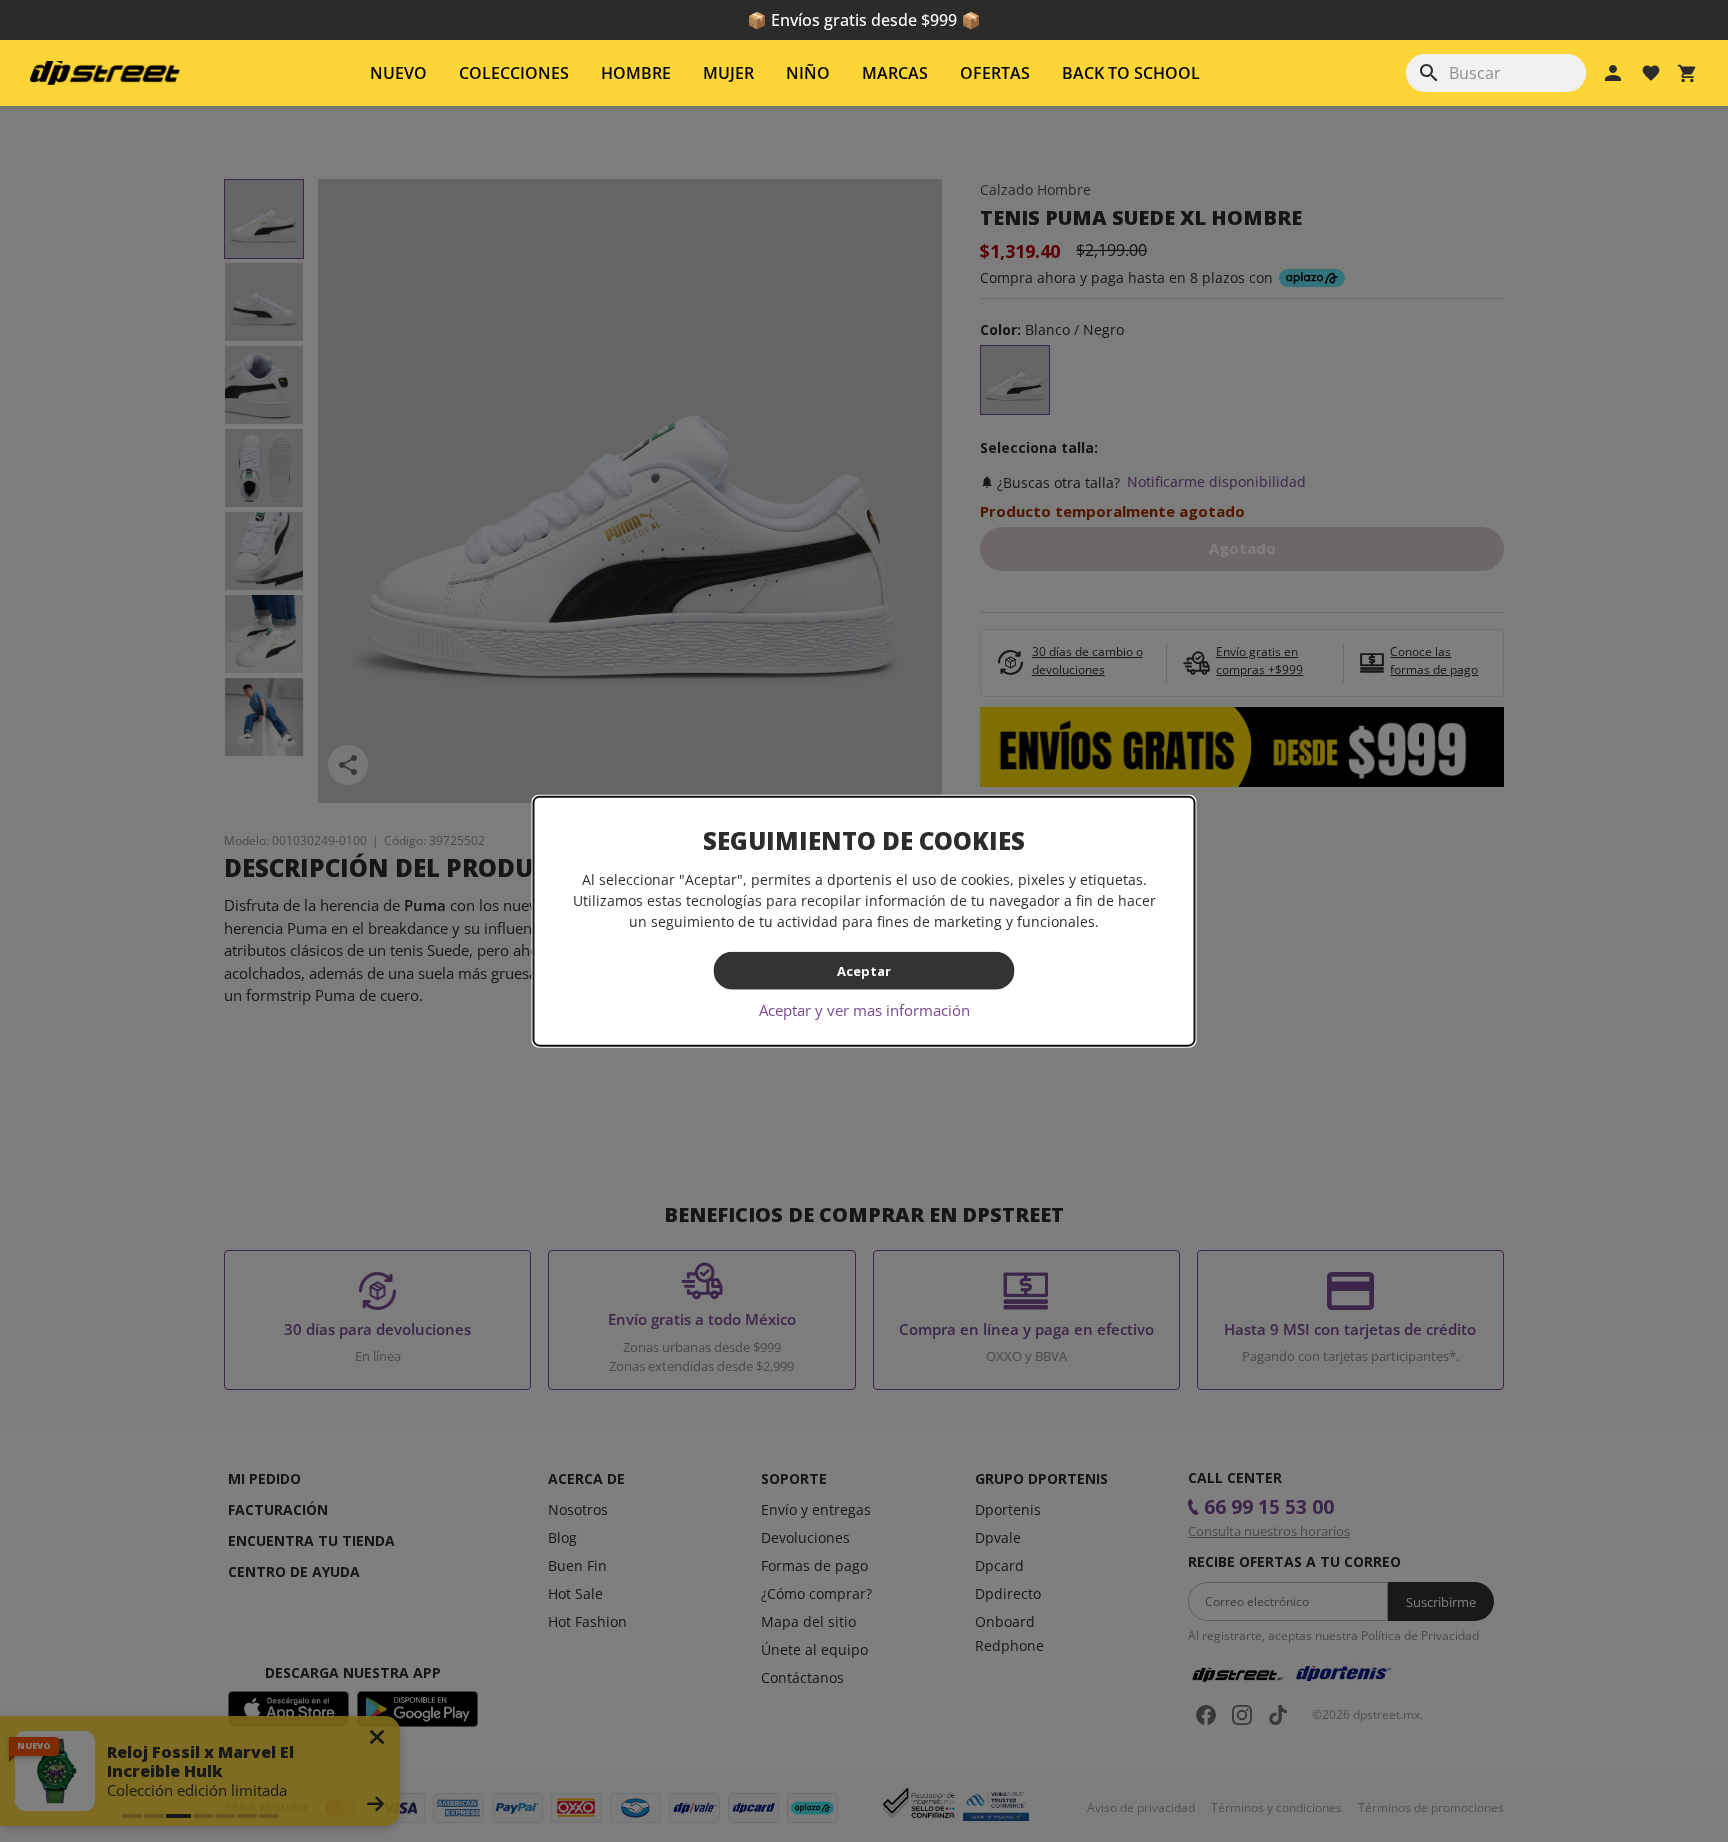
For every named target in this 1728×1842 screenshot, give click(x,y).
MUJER (728, 73)
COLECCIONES (514, 73)
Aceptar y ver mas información (864, 1010)
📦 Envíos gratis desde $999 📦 (864, 20)
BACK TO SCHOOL (1131, 73)
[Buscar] (1429, 73)
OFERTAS (995, 73)
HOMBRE (636, 73)
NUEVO (398, 73)
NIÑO (808, 73)
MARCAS (895, 73)
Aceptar (864, 970)
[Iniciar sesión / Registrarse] (1613, 73)
